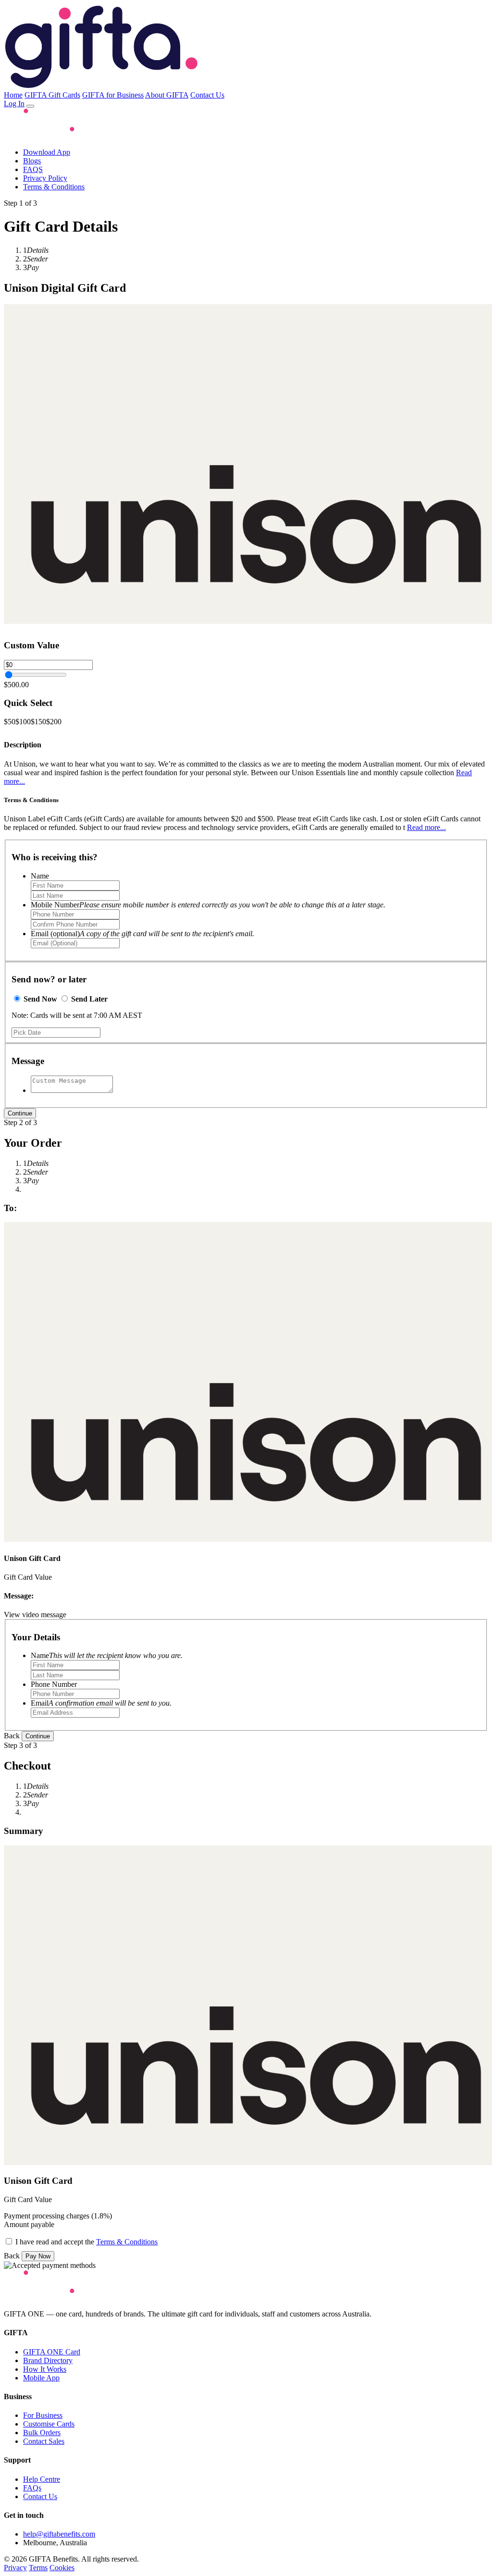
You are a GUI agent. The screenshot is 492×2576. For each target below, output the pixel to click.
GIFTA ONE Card (52, 2352)
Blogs (32, 161)
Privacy (15, 2568)
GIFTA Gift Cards (52, 95)
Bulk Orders (42, 2433)
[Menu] (30, 106)
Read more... (426, 827)
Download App (47, 152)
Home (13, 95)
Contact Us (207, 95)
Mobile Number (208, 905)
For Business (43, 2415)
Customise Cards (49, 2424)
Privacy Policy (45, 178)
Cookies (62, 2568)
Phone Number (54, 1684)
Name (40, 876)
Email (101, 1703)
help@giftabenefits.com (59, 2534)
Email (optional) (142, 934)
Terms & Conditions (54, 187)
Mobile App (41, 2378)
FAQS (33, 169)
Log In (14, 104)
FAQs (32, 2488)
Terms (38, 2568)
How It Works (45, 2369)
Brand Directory (48, 2360)
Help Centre (42, 2479)
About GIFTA (167, 95)
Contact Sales (44, 2441)
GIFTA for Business (113, 95)
